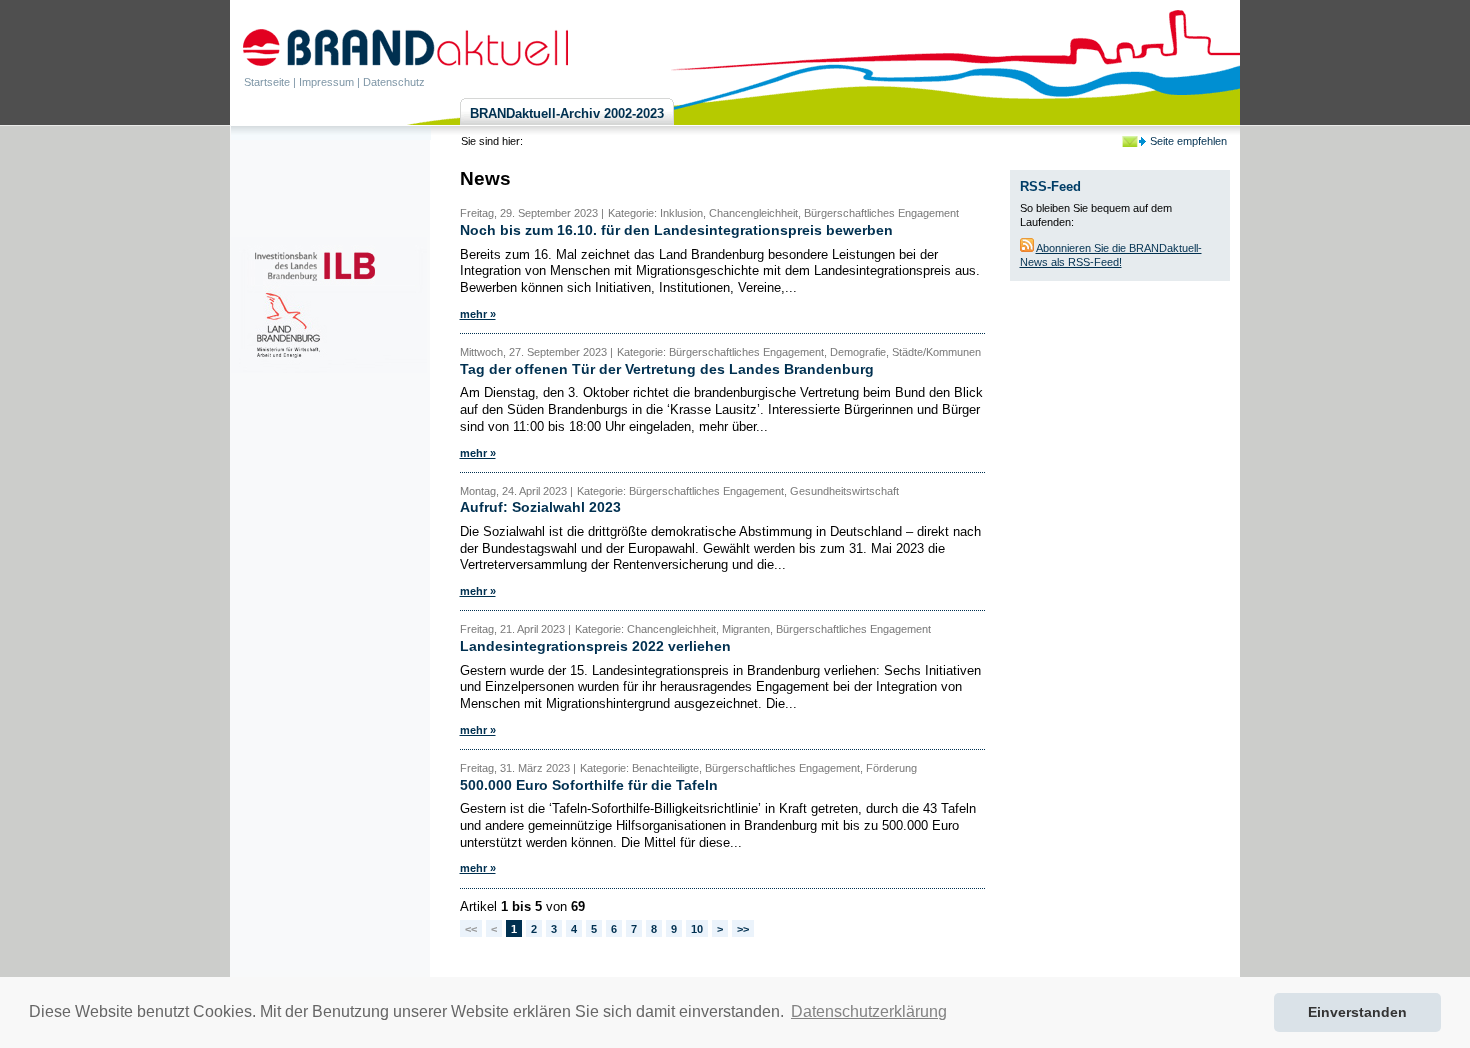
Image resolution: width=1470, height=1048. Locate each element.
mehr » (478, 314)
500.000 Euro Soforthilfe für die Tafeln (589, 785)
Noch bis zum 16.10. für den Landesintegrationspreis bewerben (676, 230)
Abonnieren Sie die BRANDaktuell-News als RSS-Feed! (1111, 255)
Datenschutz (394, 82)
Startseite (267, 82)
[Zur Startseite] (406, 47)
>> (743, 929)
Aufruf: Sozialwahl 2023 (540, 507)
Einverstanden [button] (1357, 1012)
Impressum (326, 82)
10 (697, 929)
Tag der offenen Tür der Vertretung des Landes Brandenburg (667, 369)
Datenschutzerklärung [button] (869, 1011)
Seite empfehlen (1188, 141)
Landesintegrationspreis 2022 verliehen (595, 646)
